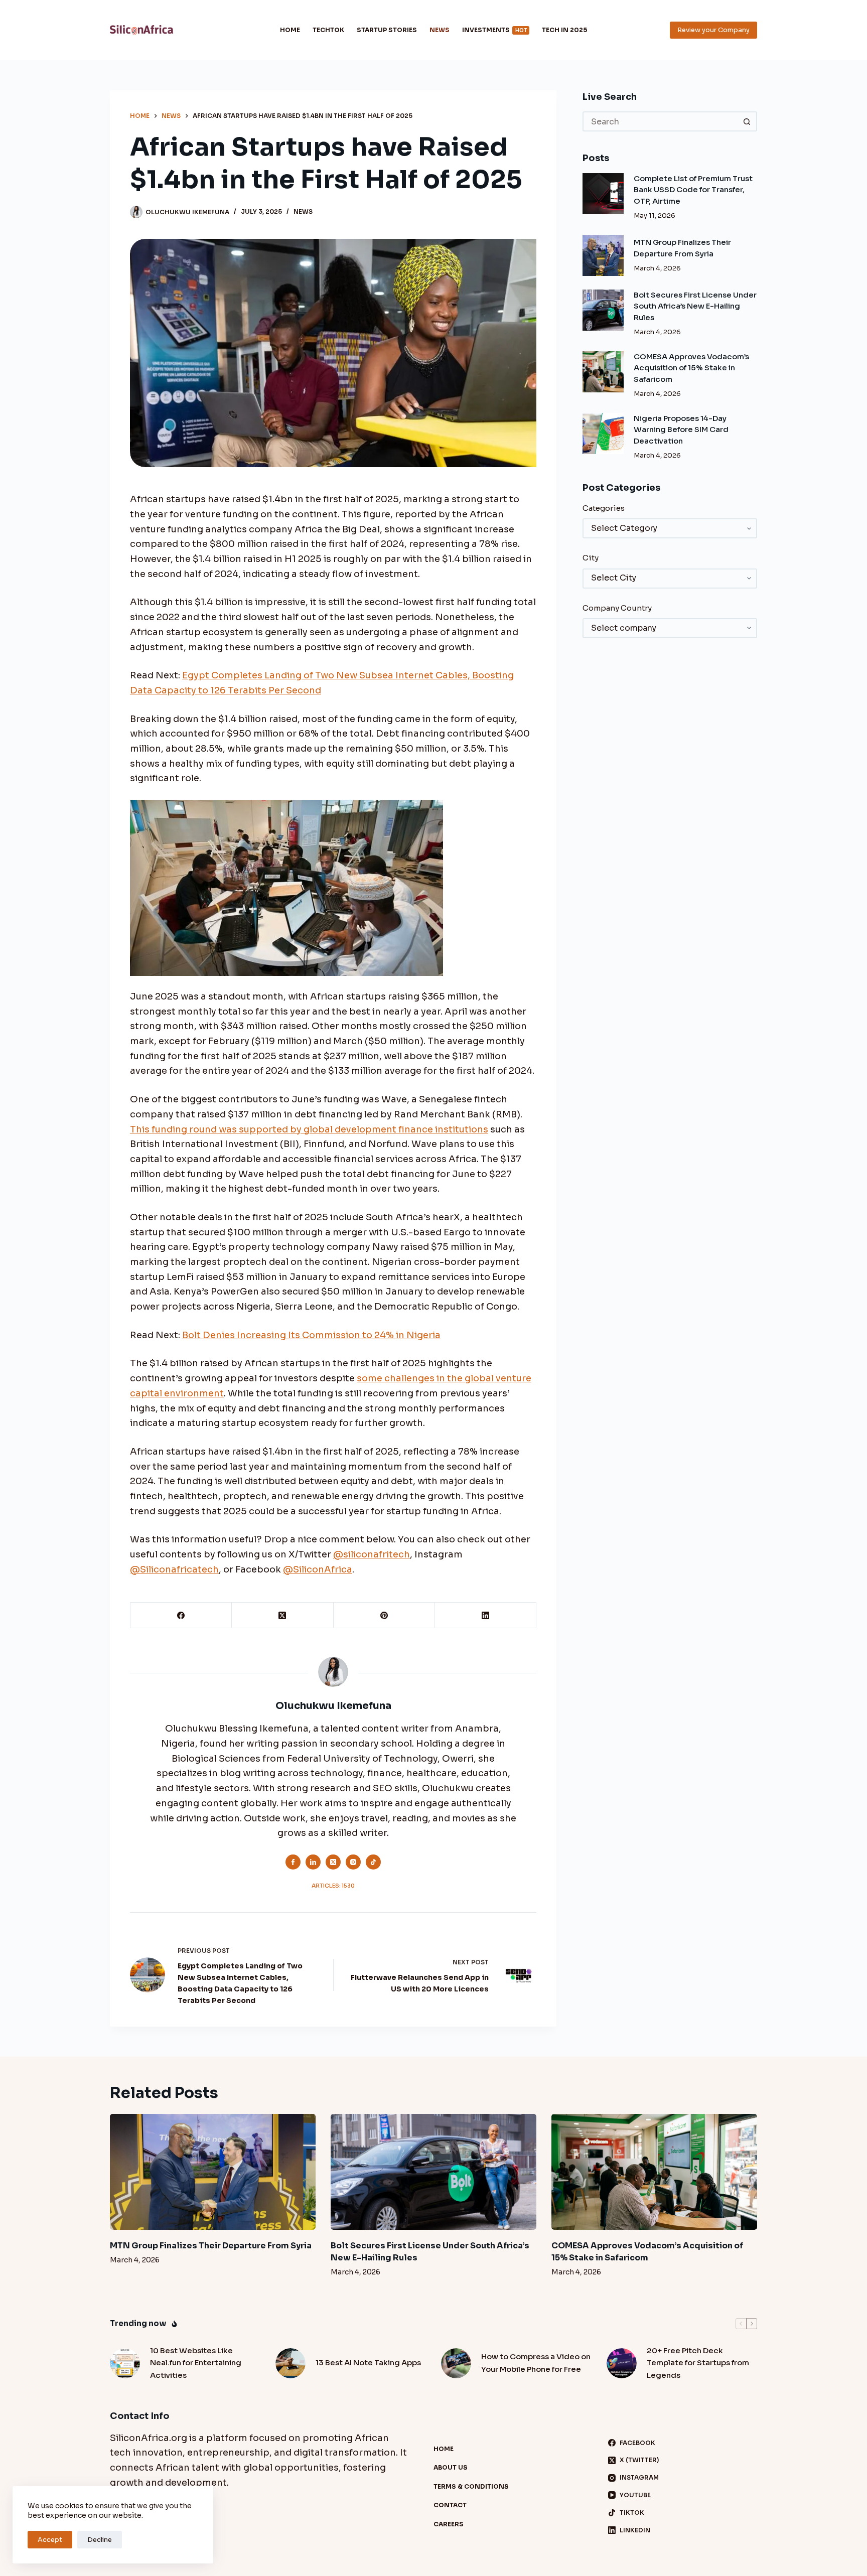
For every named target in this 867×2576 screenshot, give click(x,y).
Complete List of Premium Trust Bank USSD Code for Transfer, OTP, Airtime (693, 190)
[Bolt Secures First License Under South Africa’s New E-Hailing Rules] (603, 310)
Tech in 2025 (564, 30)
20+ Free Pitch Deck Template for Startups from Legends (698, 2363)
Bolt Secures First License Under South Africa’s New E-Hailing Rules (695, 306)
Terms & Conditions (471, 2486)
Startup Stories (387, 30)
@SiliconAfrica (318, 1569)
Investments (494, 30)
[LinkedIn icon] (313, 1862)
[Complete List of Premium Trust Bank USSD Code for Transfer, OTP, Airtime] (603, 194)
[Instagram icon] (353, 1862)
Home (290, 30)
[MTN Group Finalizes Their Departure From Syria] (603, 255)
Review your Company (713, 30)
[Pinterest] (384, 1615)
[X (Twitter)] (282, 1615)
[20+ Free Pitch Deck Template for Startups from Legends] (622, 2363)
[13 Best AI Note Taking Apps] (291, 2363)
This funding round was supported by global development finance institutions (309, 1129)
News (440, 30)
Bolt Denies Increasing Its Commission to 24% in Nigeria (311, 1335)
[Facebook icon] (293, 1862)
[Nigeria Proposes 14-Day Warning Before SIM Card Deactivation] (603, 434)
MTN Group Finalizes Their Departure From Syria (211, 2246)
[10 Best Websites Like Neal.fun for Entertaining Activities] (125, 2363)
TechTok (328, 30)
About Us (451, 2467)
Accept (50, 2540)
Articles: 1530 (333, 1886)
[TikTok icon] (373, 1862)
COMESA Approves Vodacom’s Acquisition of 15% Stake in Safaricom (691, 368)
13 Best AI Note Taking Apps (368, 2363)
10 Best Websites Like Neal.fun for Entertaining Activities (196, 2363)
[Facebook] (181, 1615)
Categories (604, 508)
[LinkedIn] (486, 1615)
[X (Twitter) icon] (333, 1862)
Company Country (617, 608)
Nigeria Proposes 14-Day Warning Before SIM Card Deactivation (681, 430)
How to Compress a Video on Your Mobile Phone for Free (536, 2363)
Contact (450, 2505)
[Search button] (747, 121)
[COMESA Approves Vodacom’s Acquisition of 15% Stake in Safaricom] (603, 372)
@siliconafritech (372, 1554)
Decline (100, 2540)
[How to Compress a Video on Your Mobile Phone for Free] (456, 2363)
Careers (449, 2524)
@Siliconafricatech (174, 1569)
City (591, 558)
